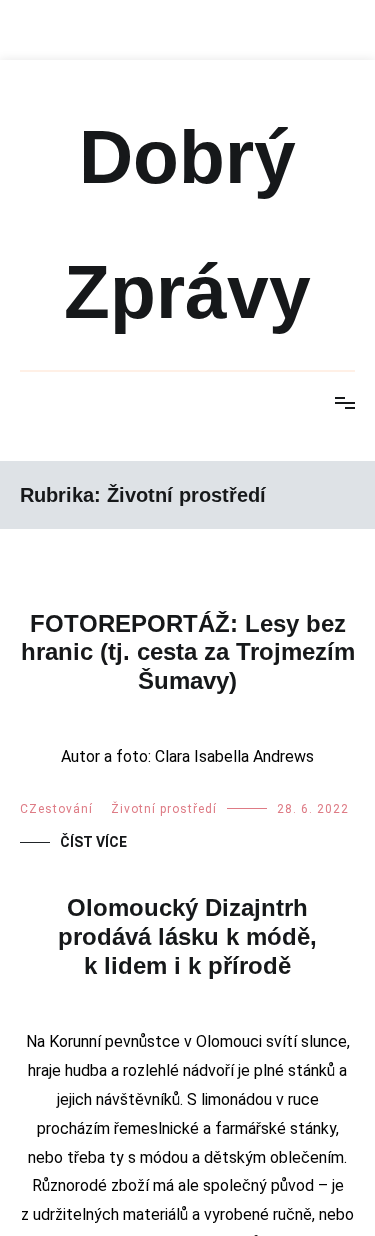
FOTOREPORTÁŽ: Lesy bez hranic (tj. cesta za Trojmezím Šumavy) (188, 652)
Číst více (93, 1021)
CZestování (56, 988)
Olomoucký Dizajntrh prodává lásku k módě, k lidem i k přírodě (187, 1115)
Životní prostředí (164, 988)
